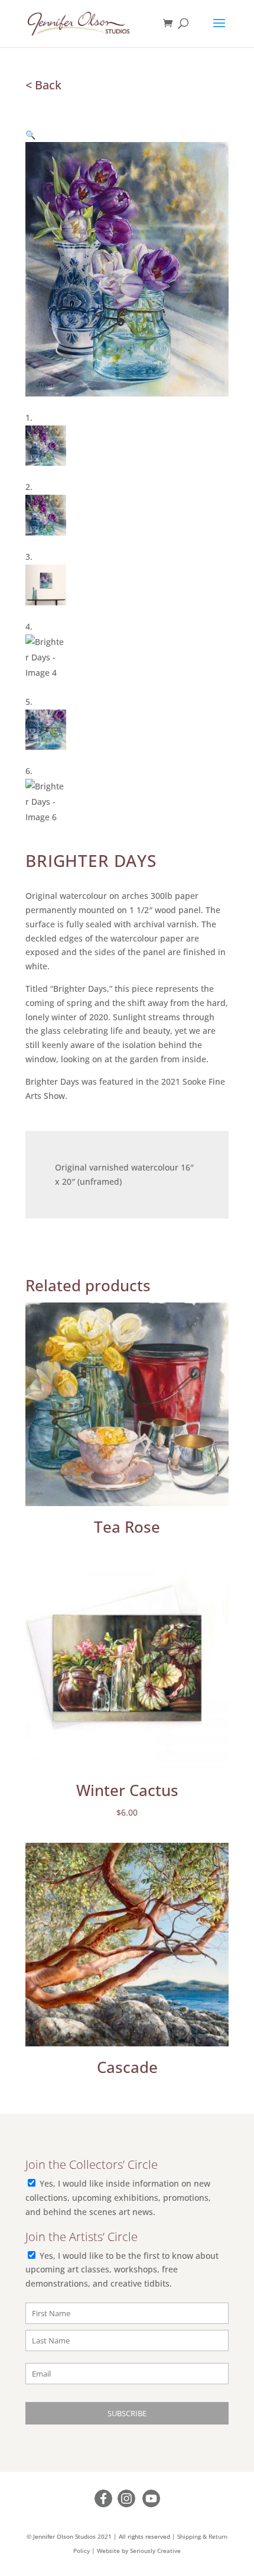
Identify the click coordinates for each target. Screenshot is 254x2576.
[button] (30, 135)
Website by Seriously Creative (139, 2551)
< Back (43, 85)
